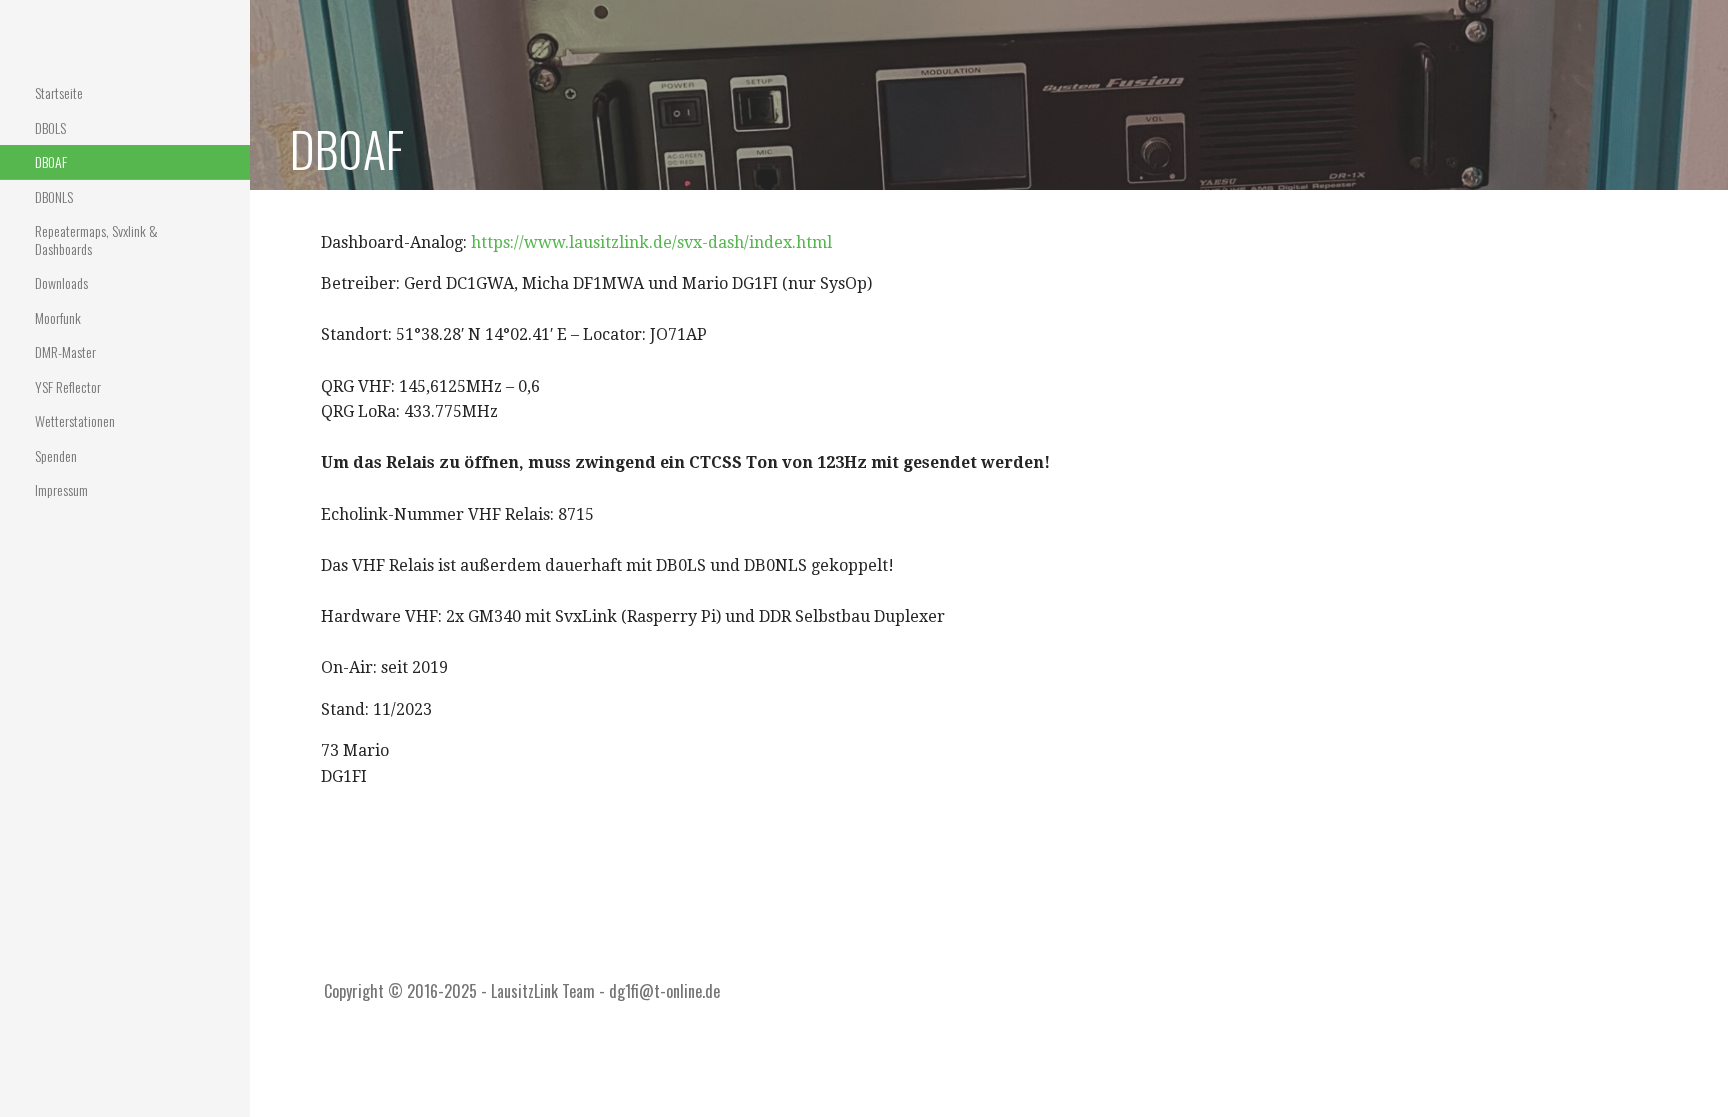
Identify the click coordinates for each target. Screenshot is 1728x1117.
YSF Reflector (68, 386)
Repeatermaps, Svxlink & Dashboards (96, 239)
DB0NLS (54, 196)
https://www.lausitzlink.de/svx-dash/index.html (651, 242)
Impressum (61, 489)
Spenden (56, 455)
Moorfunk (58, 317)
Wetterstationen (75, 420)
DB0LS (50, 127)
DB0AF (51, 161)
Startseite (59, 92)
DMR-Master (65, 351)
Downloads (61, 282)
